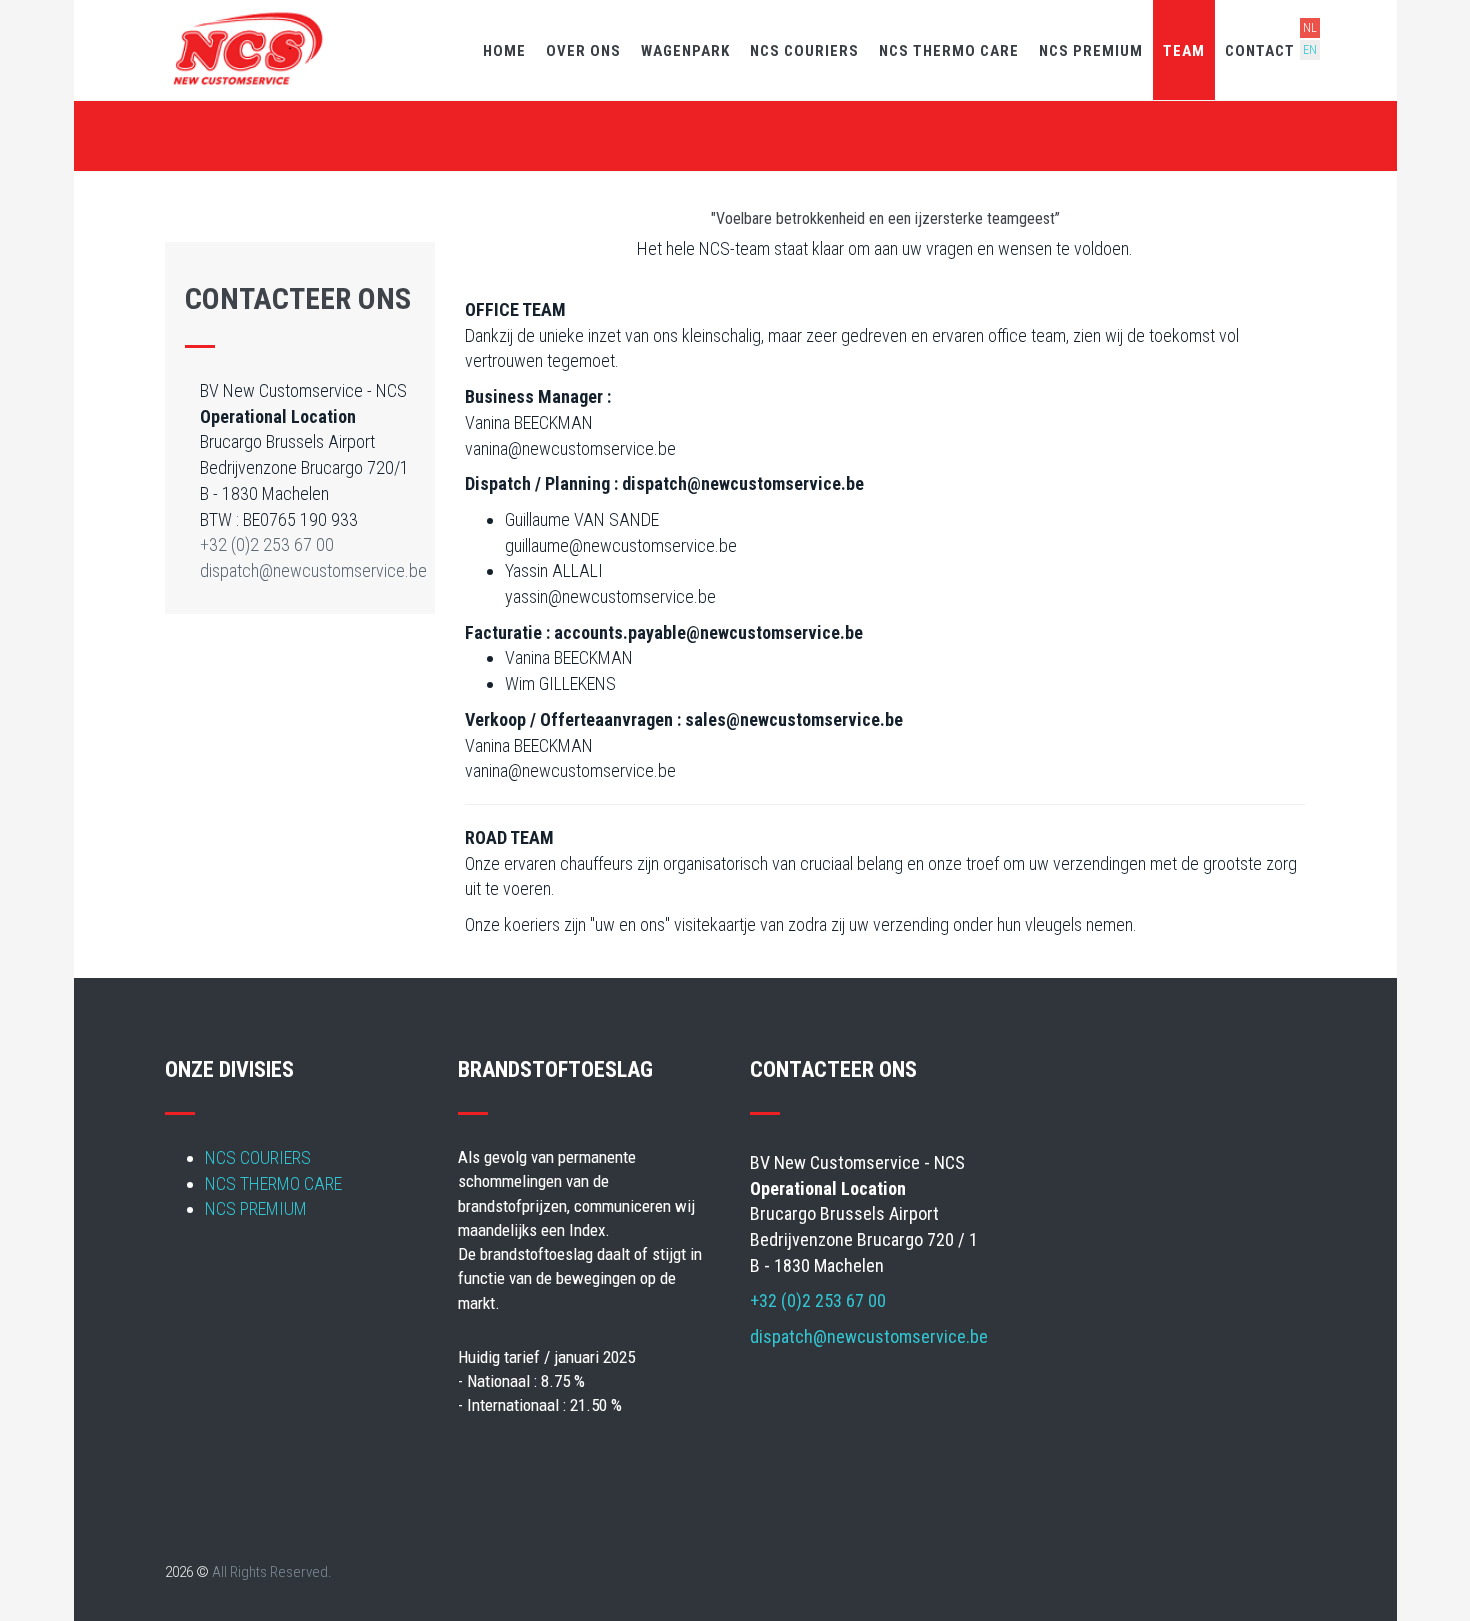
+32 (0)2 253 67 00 (267, 544)
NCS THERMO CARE (949, 51)
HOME (504, 51)
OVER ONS (583, 51)
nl (1310, 28)
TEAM (1184, 51)
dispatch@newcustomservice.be (313, 570)
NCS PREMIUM (1091, 51)
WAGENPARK (685, 51)
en (1310, 50)
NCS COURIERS (804, 51)
